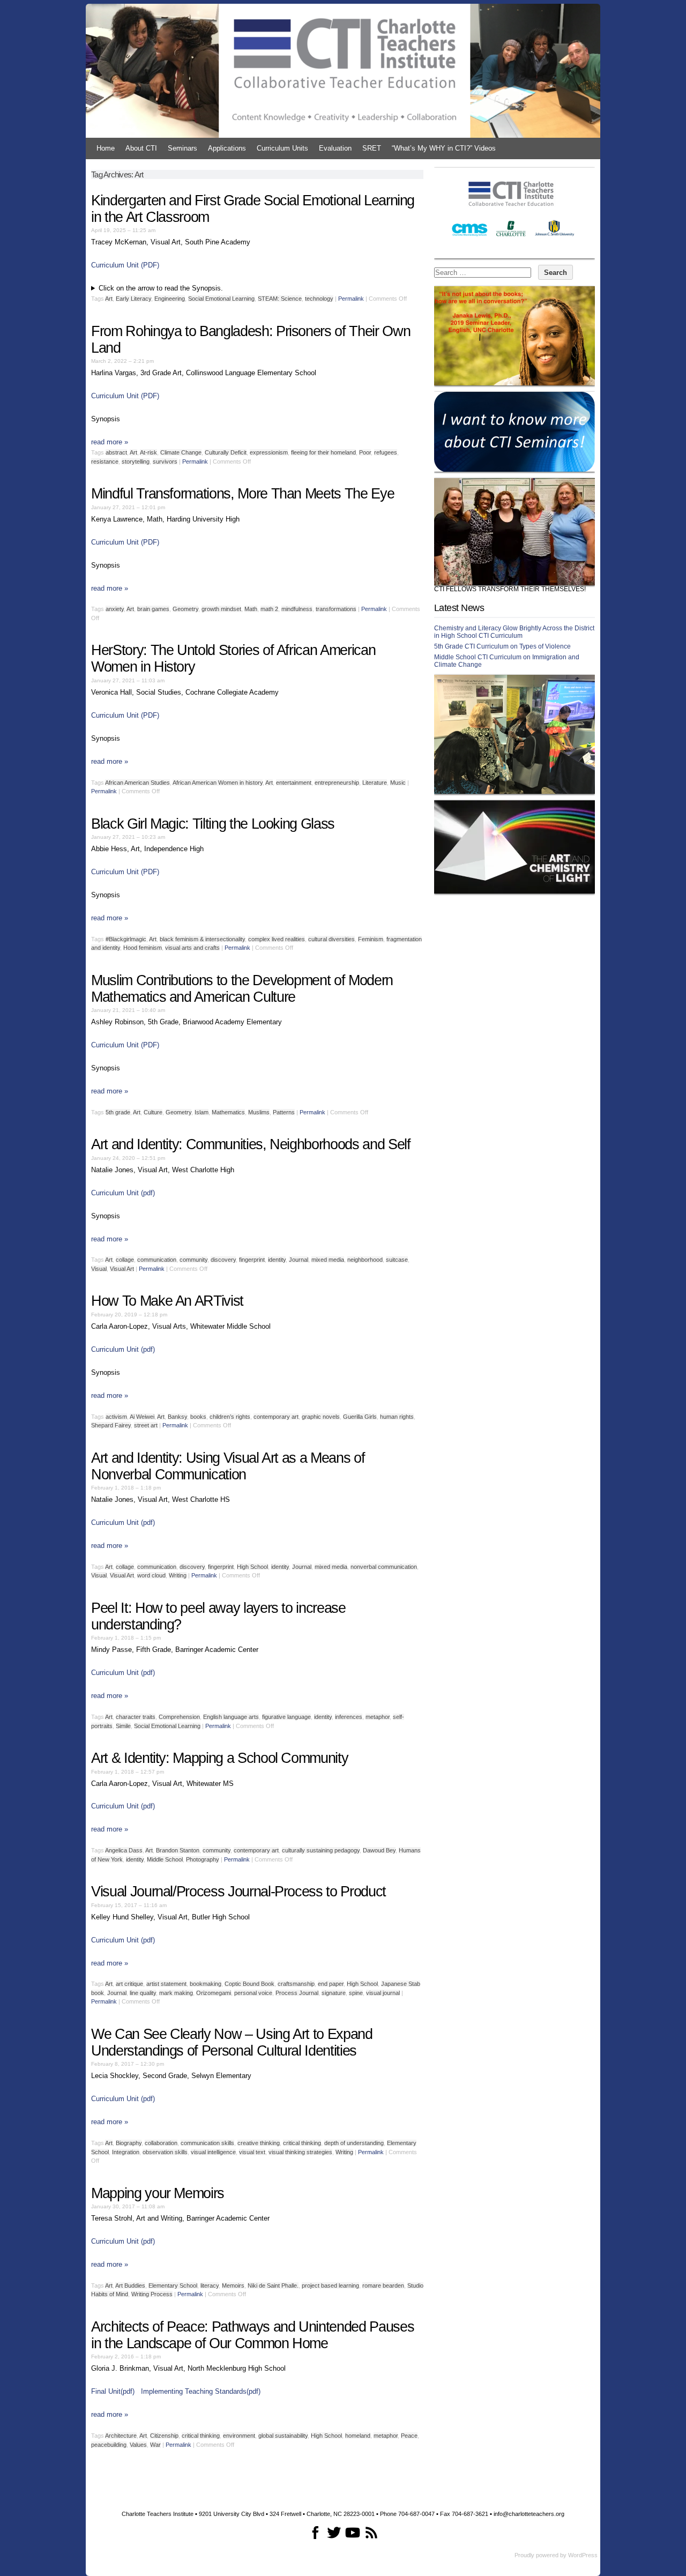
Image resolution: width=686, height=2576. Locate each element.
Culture (153, 1112)
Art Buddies (130, 2285)
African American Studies (137, 783)
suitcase (397, 1260)
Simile (123, 1726)
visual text (252, 2152)
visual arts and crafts (192, 948)
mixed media (328, 1260)
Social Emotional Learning (221, 299)
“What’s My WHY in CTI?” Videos (444, 148)
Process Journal (297, 1993)
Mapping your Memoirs (158, 2193)
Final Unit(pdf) (113, 2391)
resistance (105, 461)
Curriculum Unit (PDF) (125, 265)
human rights (397, 1417)
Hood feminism (143, 948)
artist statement (166, 1984)
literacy (210, 2285)
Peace (409, 2436)
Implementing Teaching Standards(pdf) (201, 2391)
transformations (336, 609)
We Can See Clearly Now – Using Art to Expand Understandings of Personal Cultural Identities (232, 2042)
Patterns (284, 1112)
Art (109, 299)
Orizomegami (214, 1993)
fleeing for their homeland (323, 452)
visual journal (383, 1993)
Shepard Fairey (111, 1425)
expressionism (269, 452)
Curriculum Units (282, 148)
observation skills (165, 2152)
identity (277, 1260)
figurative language (286, 1717)
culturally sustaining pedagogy (321, 1850)
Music (398, 783)
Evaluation (335, 148)
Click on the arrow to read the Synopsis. (161, 288)
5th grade (118, 1112)
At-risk (148, 452)
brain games (153, 609)
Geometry (185, 609)
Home (106, 148)
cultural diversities (331, 939)
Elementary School (173, 2285)
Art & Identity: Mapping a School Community (219, 1758)
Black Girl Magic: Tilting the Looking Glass (213, 824)
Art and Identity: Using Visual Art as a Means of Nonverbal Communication (228, 1466)
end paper (331, 1984)
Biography (129, 2143)
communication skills (207, 2143)
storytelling (136, 461)
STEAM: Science (280, 299)
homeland (358, 2436)
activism (116, 1417)
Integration (126, 2152)
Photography (203, 1859)
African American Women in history (218, 783)
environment (239, 2436)
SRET (372, 148)
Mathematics (228, 1112)
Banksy (177, 1417)
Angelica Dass (124, 1850)
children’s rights (230, 1417)
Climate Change (181, 452)
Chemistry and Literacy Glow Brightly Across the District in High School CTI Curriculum (514, 632)
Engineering (170, 299)
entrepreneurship (337, 783)
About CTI (141, 148)
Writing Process (152, 2294)
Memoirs (233, 2285)
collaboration (161, 2143)
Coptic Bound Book (249, 1984)
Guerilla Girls (360, 1417)
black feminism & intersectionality (202, 939)
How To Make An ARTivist (167, 1301)
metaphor (378, 1717)
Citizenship (164, 2436)
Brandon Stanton (178, 1850)
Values (138, 2445)
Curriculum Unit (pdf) (123, 1193)
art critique (129, 1984)
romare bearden (383, 2285)
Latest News (459, 608)
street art (146, 1425)
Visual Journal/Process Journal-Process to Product (238, 1892)
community (193, 1260)
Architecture (121, 2436)
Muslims (259, 1112)
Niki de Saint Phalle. (273, 2285)
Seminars (182, 148)
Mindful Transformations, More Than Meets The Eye (243, 494)
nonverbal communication (384, 1567)
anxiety (115, 609)
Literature (375, 783)
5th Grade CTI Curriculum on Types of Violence (502, 646)
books (198, 1417)
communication (157, 1260)
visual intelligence (213, 2152)
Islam (202, 1112)
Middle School (165, 1859)
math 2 (269, 609)
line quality (143, 1993)
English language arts (231, 1717)
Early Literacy (133, 299)
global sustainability (283, 2436)
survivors (165, 461)
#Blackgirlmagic (126, 939)
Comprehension (179, 1717)
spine (356, 1993)
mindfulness (297, 609)
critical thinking (302, 2143)
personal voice (253, 1993)
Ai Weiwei (142, 1417)
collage (125, 1260)
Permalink (351, 299)
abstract (116, 452)
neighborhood (365, 1260)
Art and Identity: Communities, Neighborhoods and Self (251, 1144)
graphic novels (321, 1417)
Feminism (371, 939)
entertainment (294, 783)
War (155, 2445)
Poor (365, 452)
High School (252, 1567)
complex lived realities (277, 939)
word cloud (151, 1575)
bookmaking (206, 1984)
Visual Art (122, 1269)
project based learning (330, 2285)
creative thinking (259, 2143)
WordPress (583, 2555)
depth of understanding (354, 2143)
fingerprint (252, 1260)
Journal (299, 1260)
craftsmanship (296, 1984)
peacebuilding (109, 2445)
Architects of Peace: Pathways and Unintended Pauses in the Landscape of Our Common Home (252, 2335)
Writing (178, 1575)
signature (334, 1993)
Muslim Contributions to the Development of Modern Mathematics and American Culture (242, 989)
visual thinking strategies (300, 2152)
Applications (227, 148)
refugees (386, 452)
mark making (176, 1993)
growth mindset (221, 609)
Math (251, 609)
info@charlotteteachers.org (529, 2514)
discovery (223, 1260)
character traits (136, 1717)
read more (110, 442)
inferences (349, 1717)
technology (319, 299)
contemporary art (276, 1417)
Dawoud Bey (379, 1850)
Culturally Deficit (226, 452)
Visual (99, 1269)
